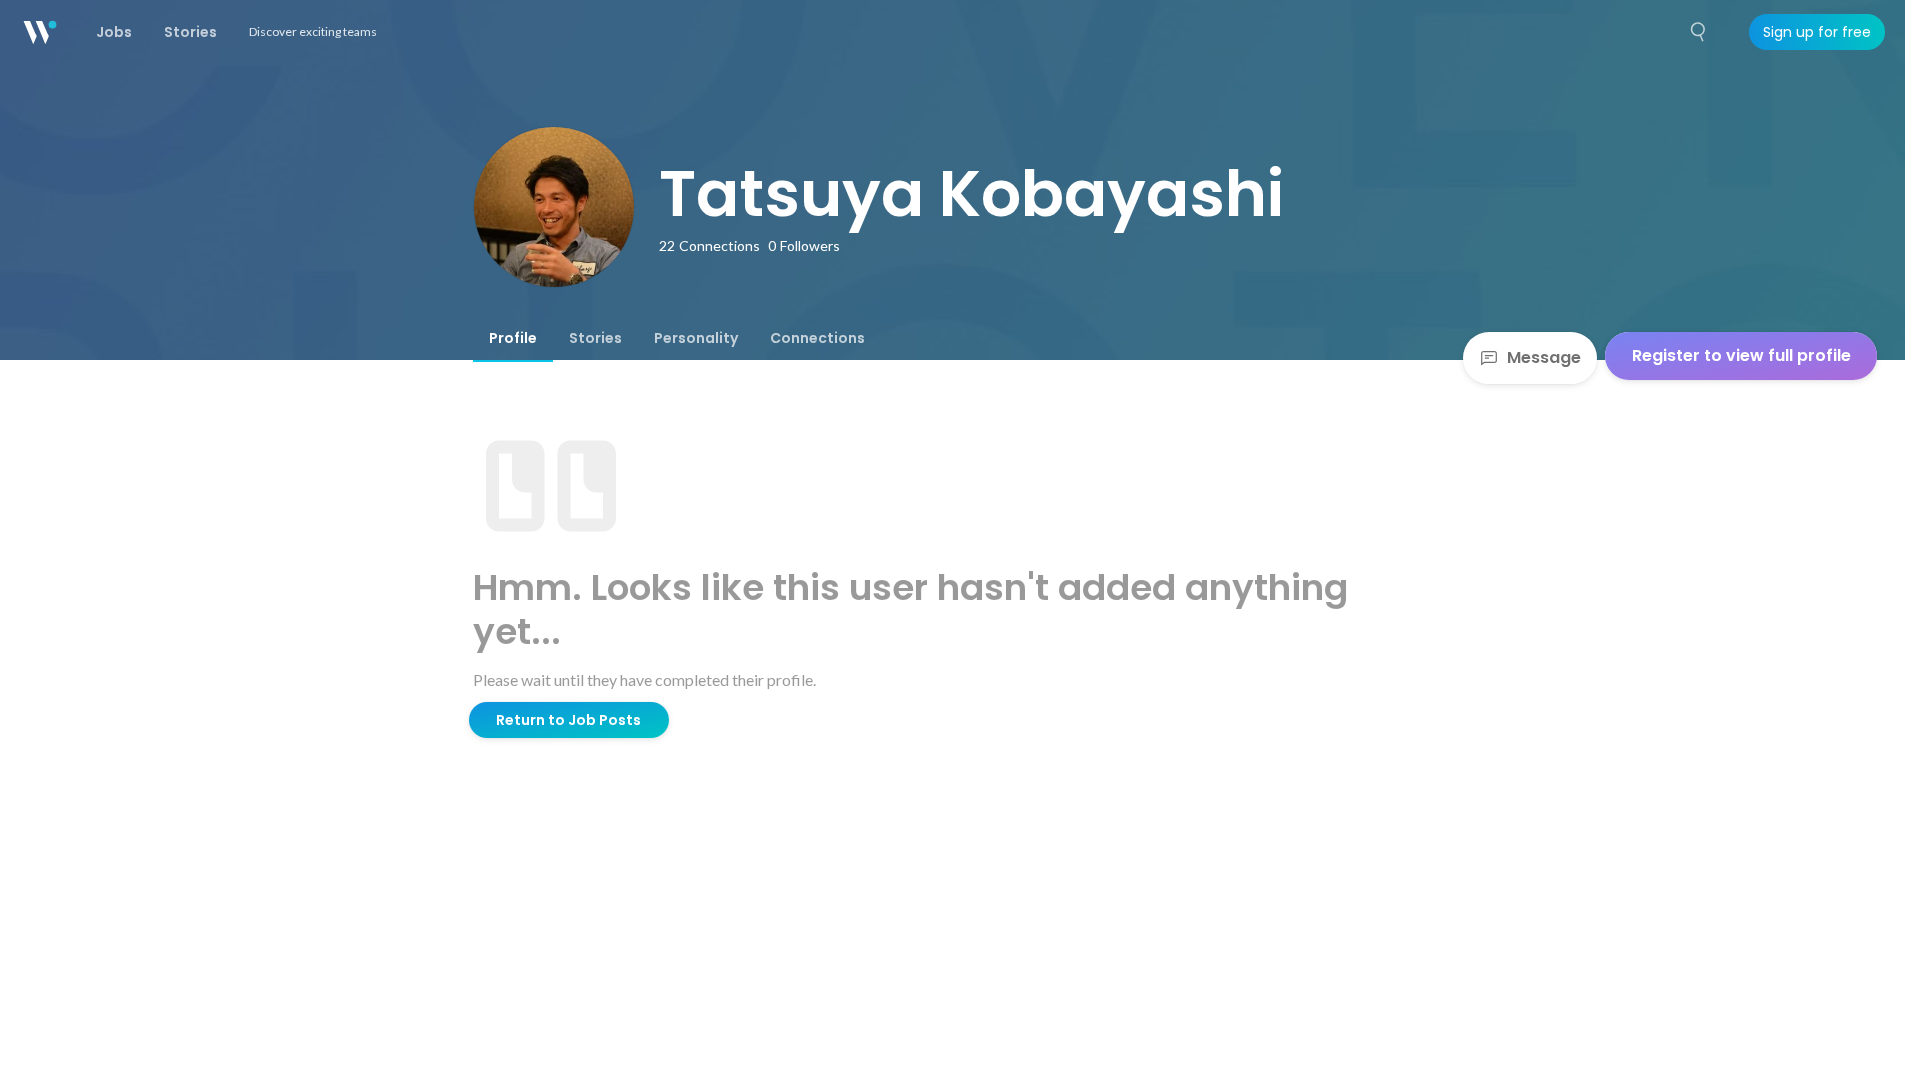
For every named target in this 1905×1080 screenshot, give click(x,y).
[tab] (513, 338)
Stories (595, 338)
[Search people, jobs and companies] (1699, 32)
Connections (817, 338)
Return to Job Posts (568, 720)
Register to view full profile (1741, 355)
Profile (513, 338)
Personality (696, 338)
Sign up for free (1817, 32)
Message (1544, 357)
